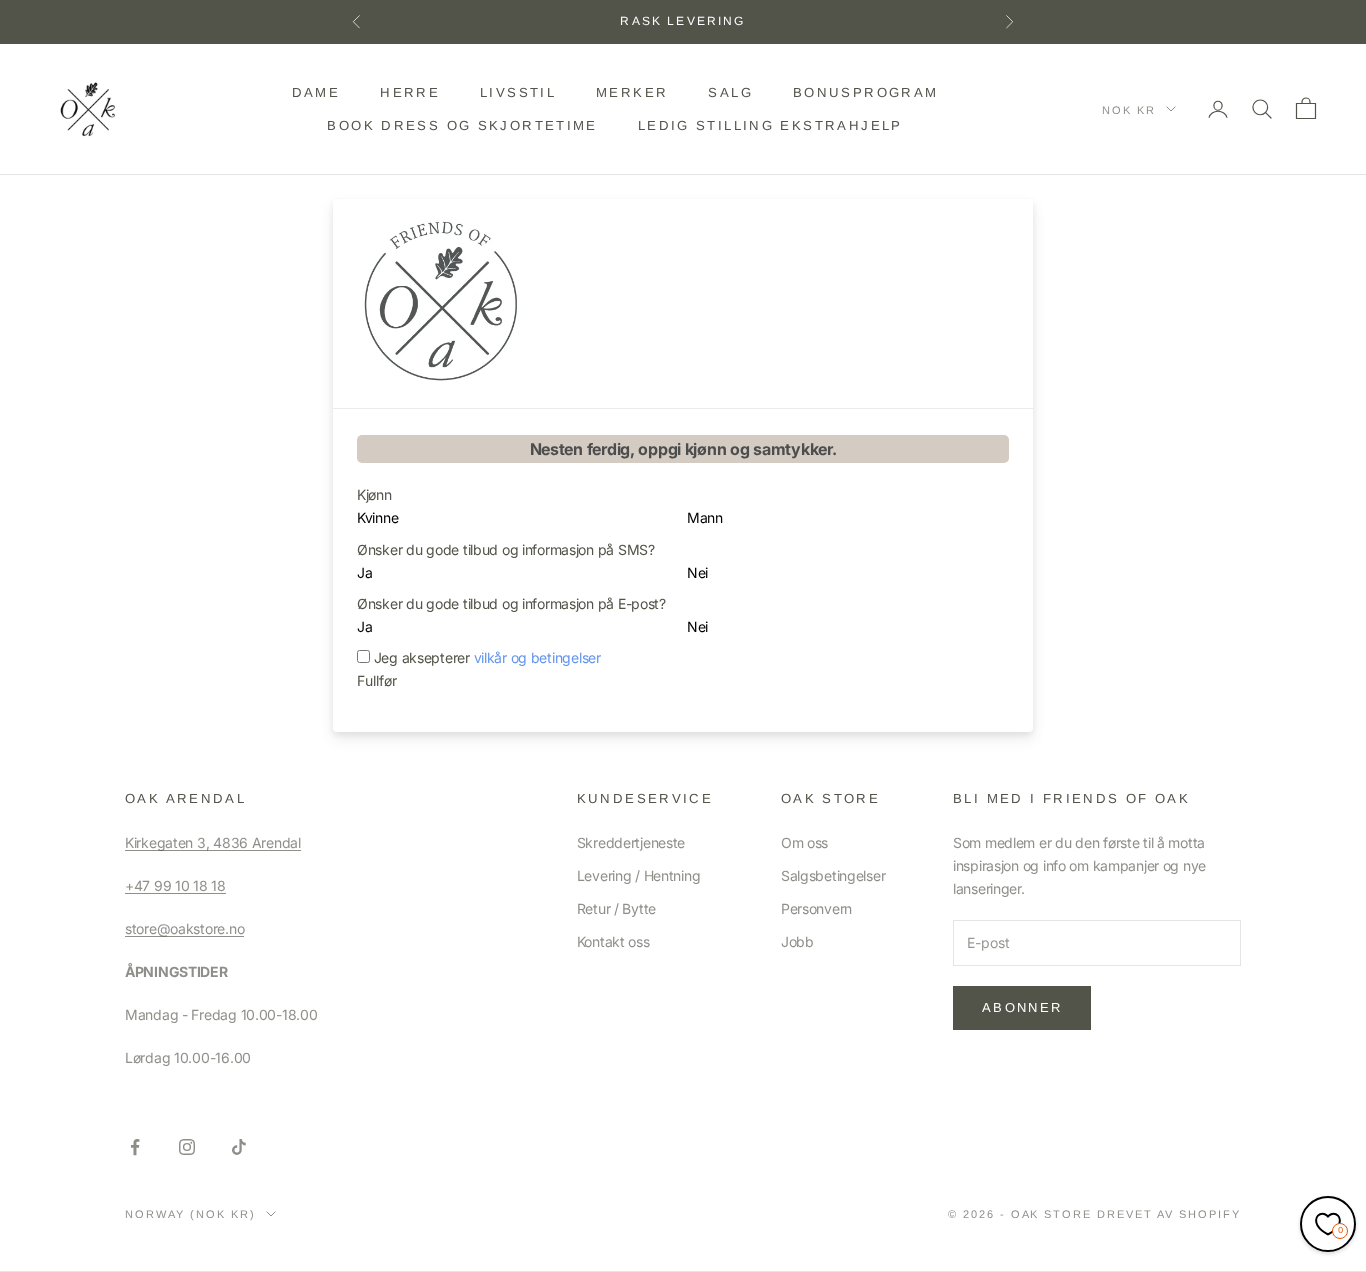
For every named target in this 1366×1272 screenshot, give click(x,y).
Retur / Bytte (616, 908)
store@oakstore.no (184, 928)
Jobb (797, 941)
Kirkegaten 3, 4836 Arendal (213, 842)
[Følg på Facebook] (135, 1147)
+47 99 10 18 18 (175, 885)
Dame (316, 92)
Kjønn (374, 494)
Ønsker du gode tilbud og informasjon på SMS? (506, 549)
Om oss (804, 842)
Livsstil (518, 92)
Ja (364, 572)
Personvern (816, 908)
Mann (705, 517)
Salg (730, 92)
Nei (697, 572)
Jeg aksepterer (487, 657)
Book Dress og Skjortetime (462, 124)
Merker (632, 92)
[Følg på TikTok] (239, 1147)
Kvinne (377, 517)
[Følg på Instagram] (187, 1147)
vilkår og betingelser (537, 657)
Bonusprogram (866, 92)
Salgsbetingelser (833, 875)
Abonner (1022, 1007)
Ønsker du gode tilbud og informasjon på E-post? (511, 603)
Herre (410, 92)
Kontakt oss (613, 941)
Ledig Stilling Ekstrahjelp (770, 124)
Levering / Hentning (639, 875)
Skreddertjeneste (631, 842)
